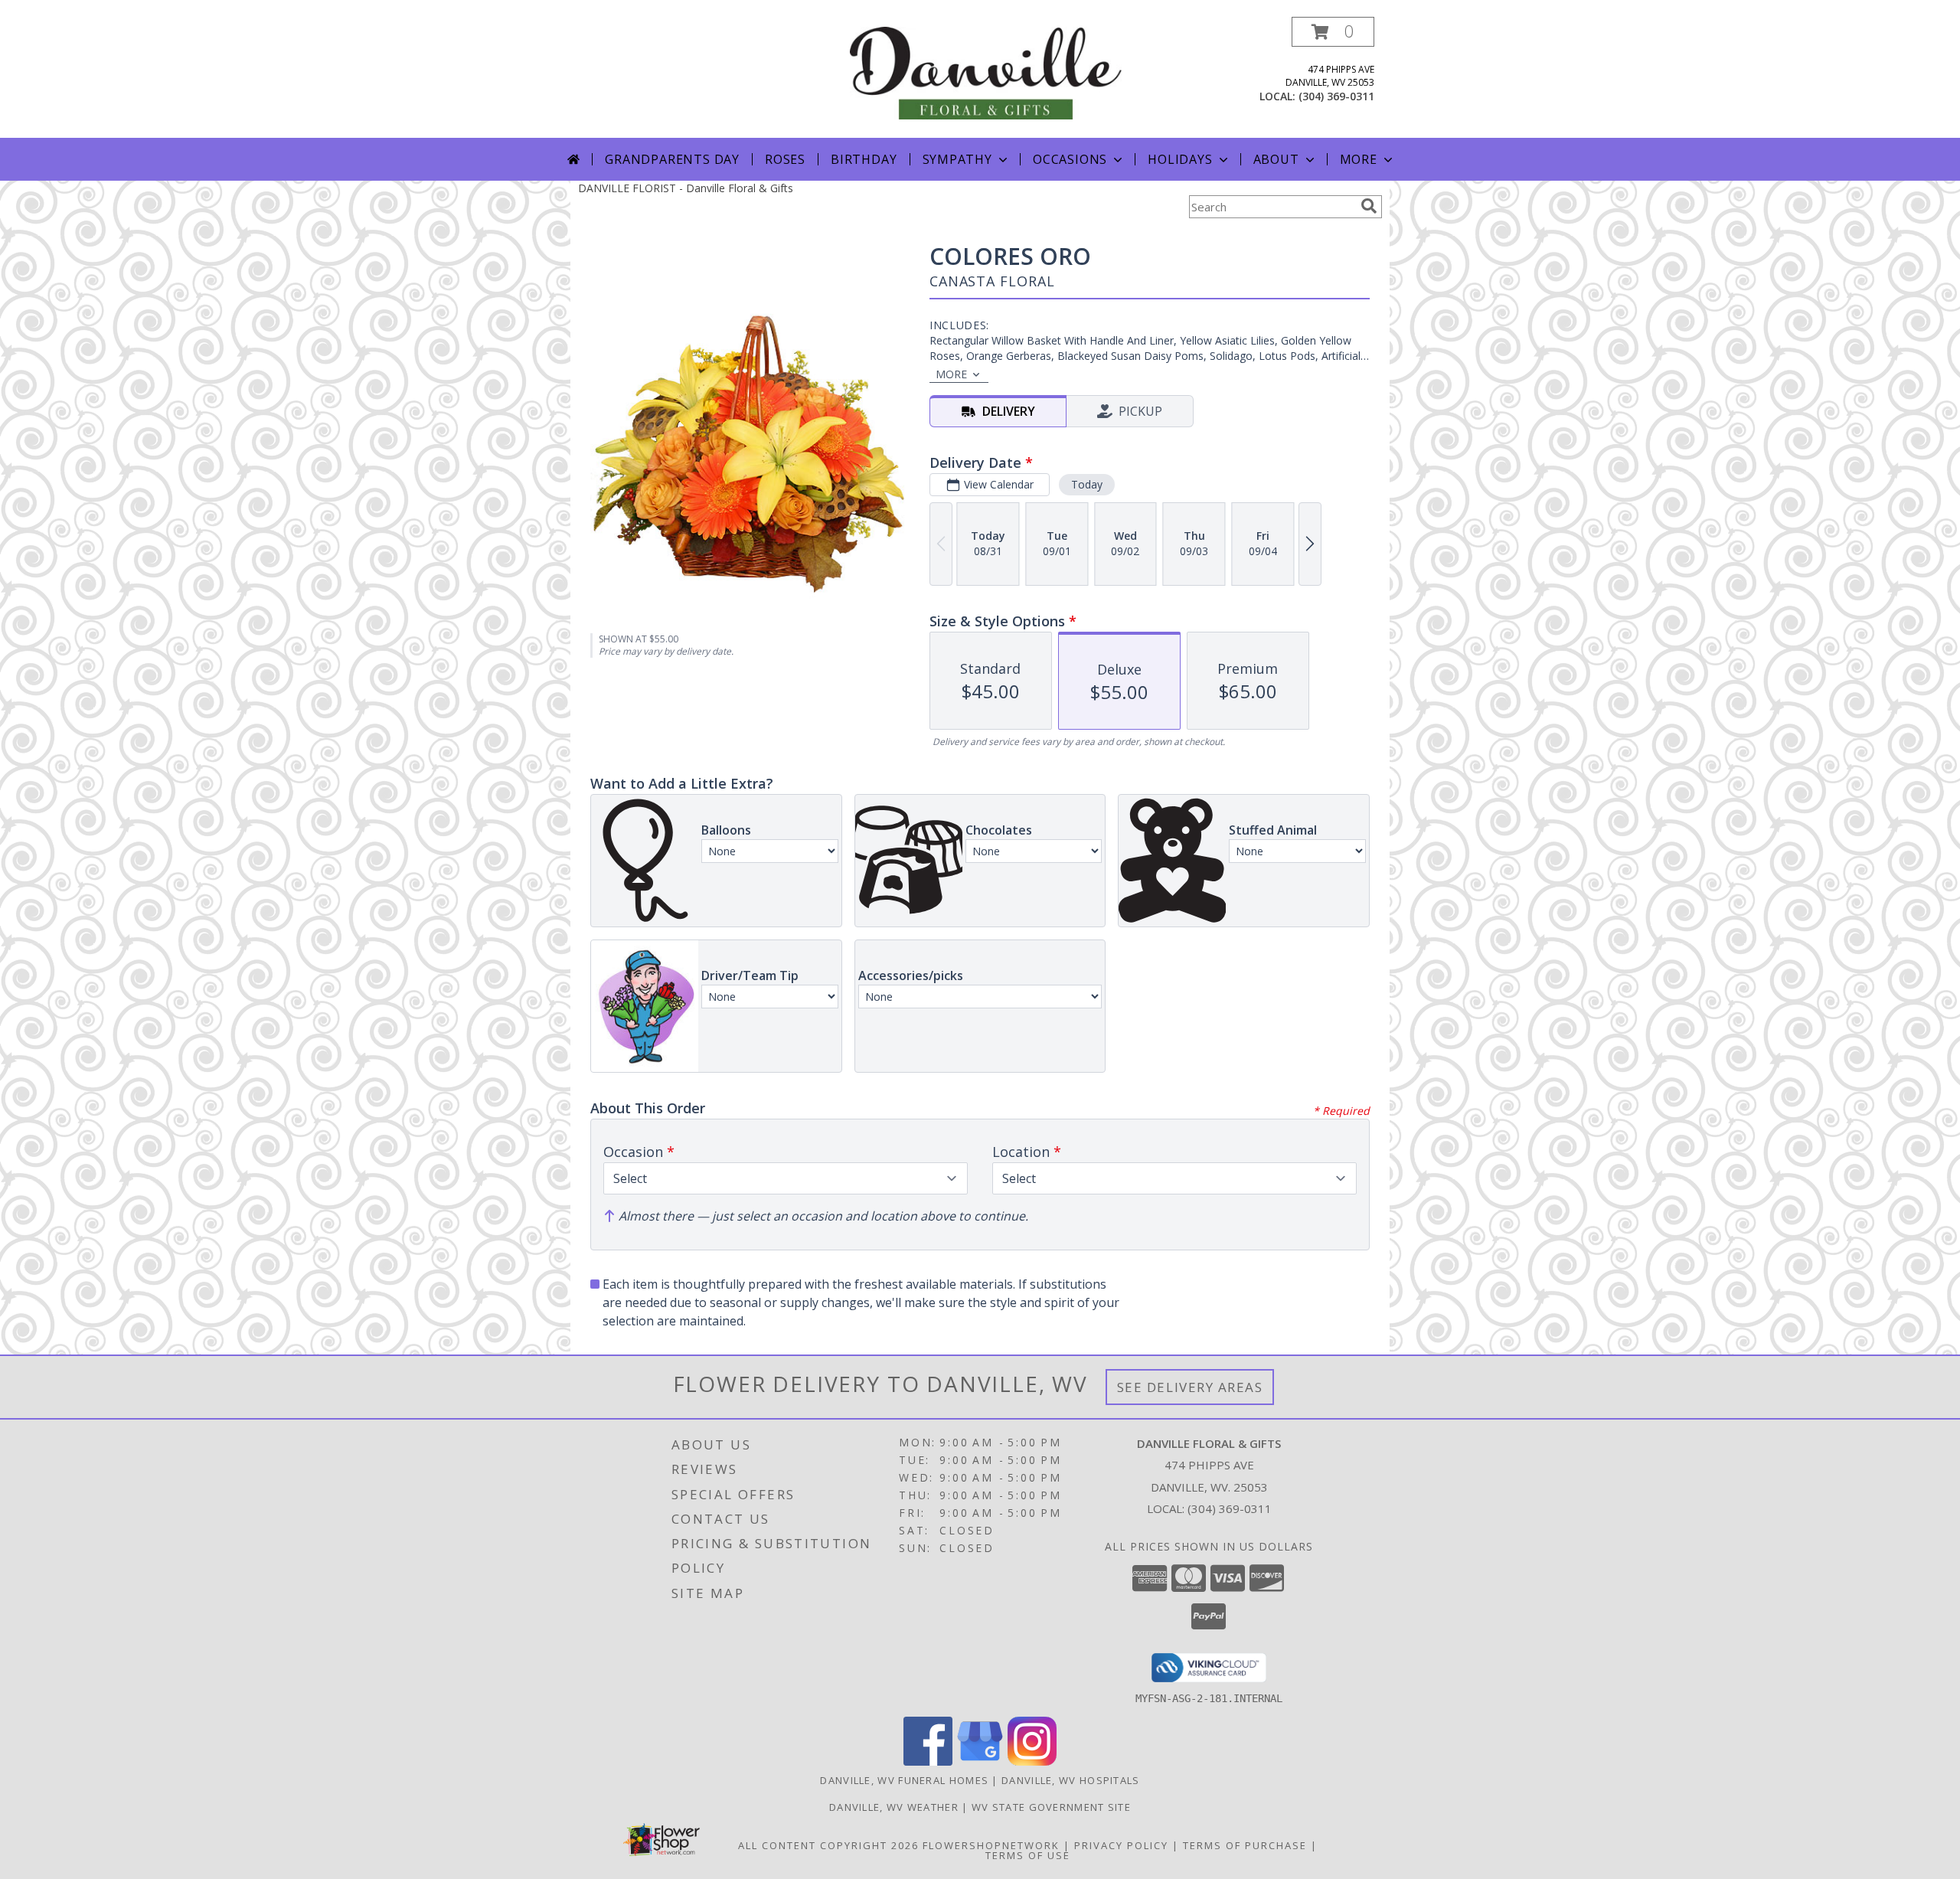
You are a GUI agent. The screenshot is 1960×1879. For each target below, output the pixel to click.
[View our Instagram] (1032, 1761)
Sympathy (957, 159)
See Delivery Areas (1190, 1387)
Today (1087, 484)
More (1359, 159)
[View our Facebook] (928, 1761)
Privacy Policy (1121, 1845)
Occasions (1070, 159)
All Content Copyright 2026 (828, 1845)
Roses (785, 159)
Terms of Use (1028, 1855)
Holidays (1180, 159)
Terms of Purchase (1245, 1845)
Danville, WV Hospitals (1071, 1780)
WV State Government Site (1051, 1807)
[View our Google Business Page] (980, 1761)
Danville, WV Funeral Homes (904, 1780)
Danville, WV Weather (894, 1807)
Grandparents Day (672, 159)
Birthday (864, 159)
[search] (1369, 206)
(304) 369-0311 (1336, 96)
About (1276, 159)
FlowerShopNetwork (991, 1845)
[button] (1333, 32)
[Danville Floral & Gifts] (986, 72)
